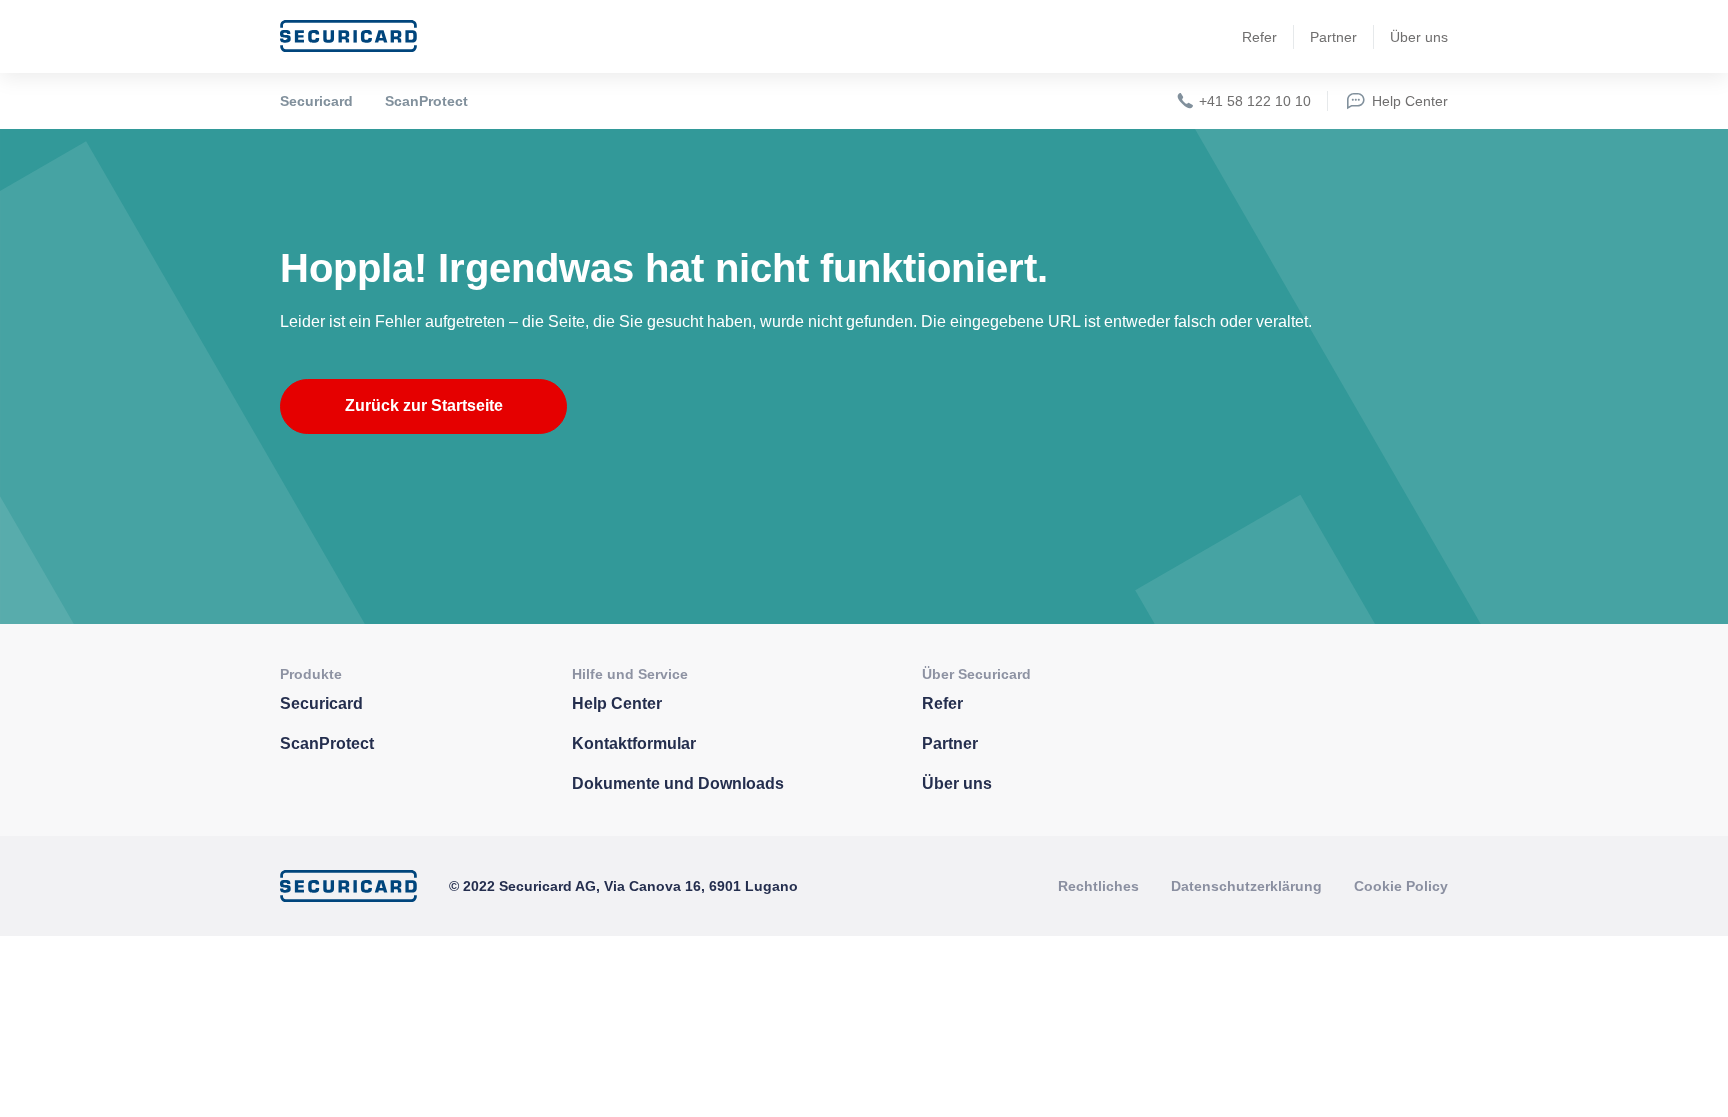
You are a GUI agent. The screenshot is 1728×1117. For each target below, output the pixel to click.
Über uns (1419, 37)
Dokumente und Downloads (678, 783)
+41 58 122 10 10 (1255, 101)
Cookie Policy (1401, 886)
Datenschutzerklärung (1246, 886)
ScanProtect (426, 101)
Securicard (316, 101)
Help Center (1410, 101)
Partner (1333, 37)
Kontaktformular (634, 743)
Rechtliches (1098, 886)
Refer (1259, 37)
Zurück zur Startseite (424, 405)
